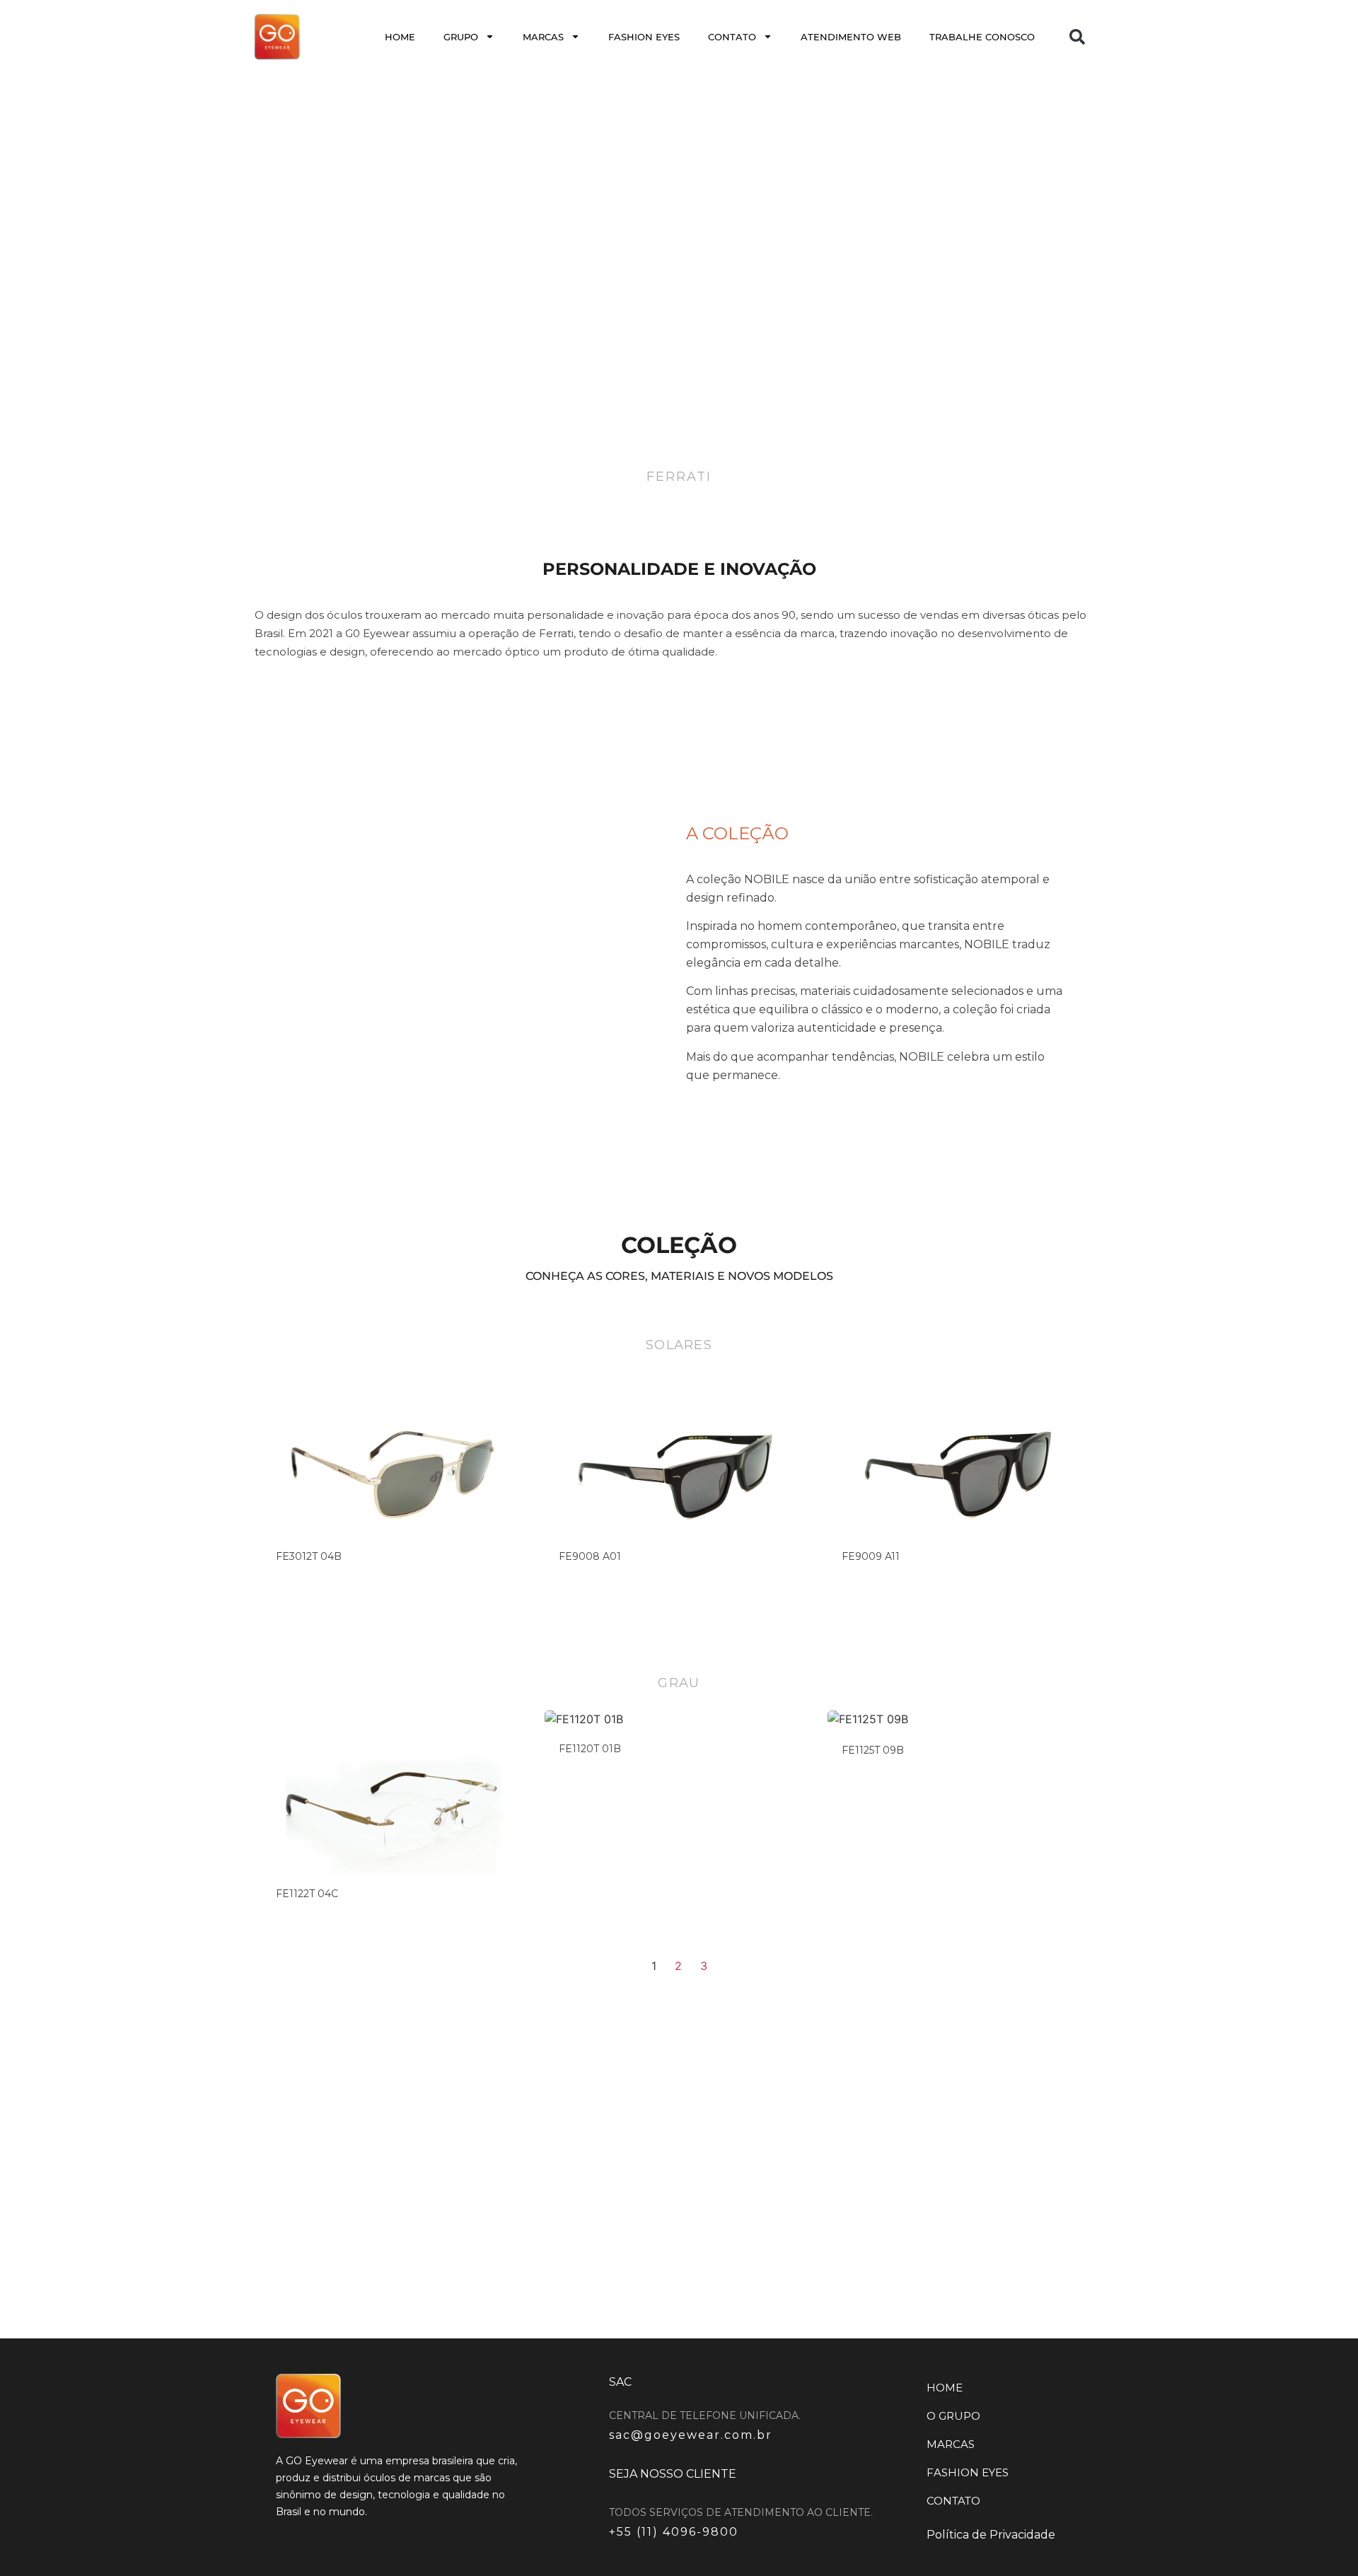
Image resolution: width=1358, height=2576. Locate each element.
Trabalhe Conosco (982, 37)
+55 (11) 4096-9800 (674, 2532)
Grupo (461, 37)
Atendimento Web (851, 37)
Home (400, 37)
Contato (732, 37)
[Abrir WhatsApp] (1323, 2540)
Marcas (543, 37)
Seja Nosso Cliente (673, 2474)
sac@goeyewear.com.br (691, 2435)
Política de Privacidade (991, 2535)
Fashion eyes (644, 37)
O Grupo (953, 2416)
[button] (1077, 37)
